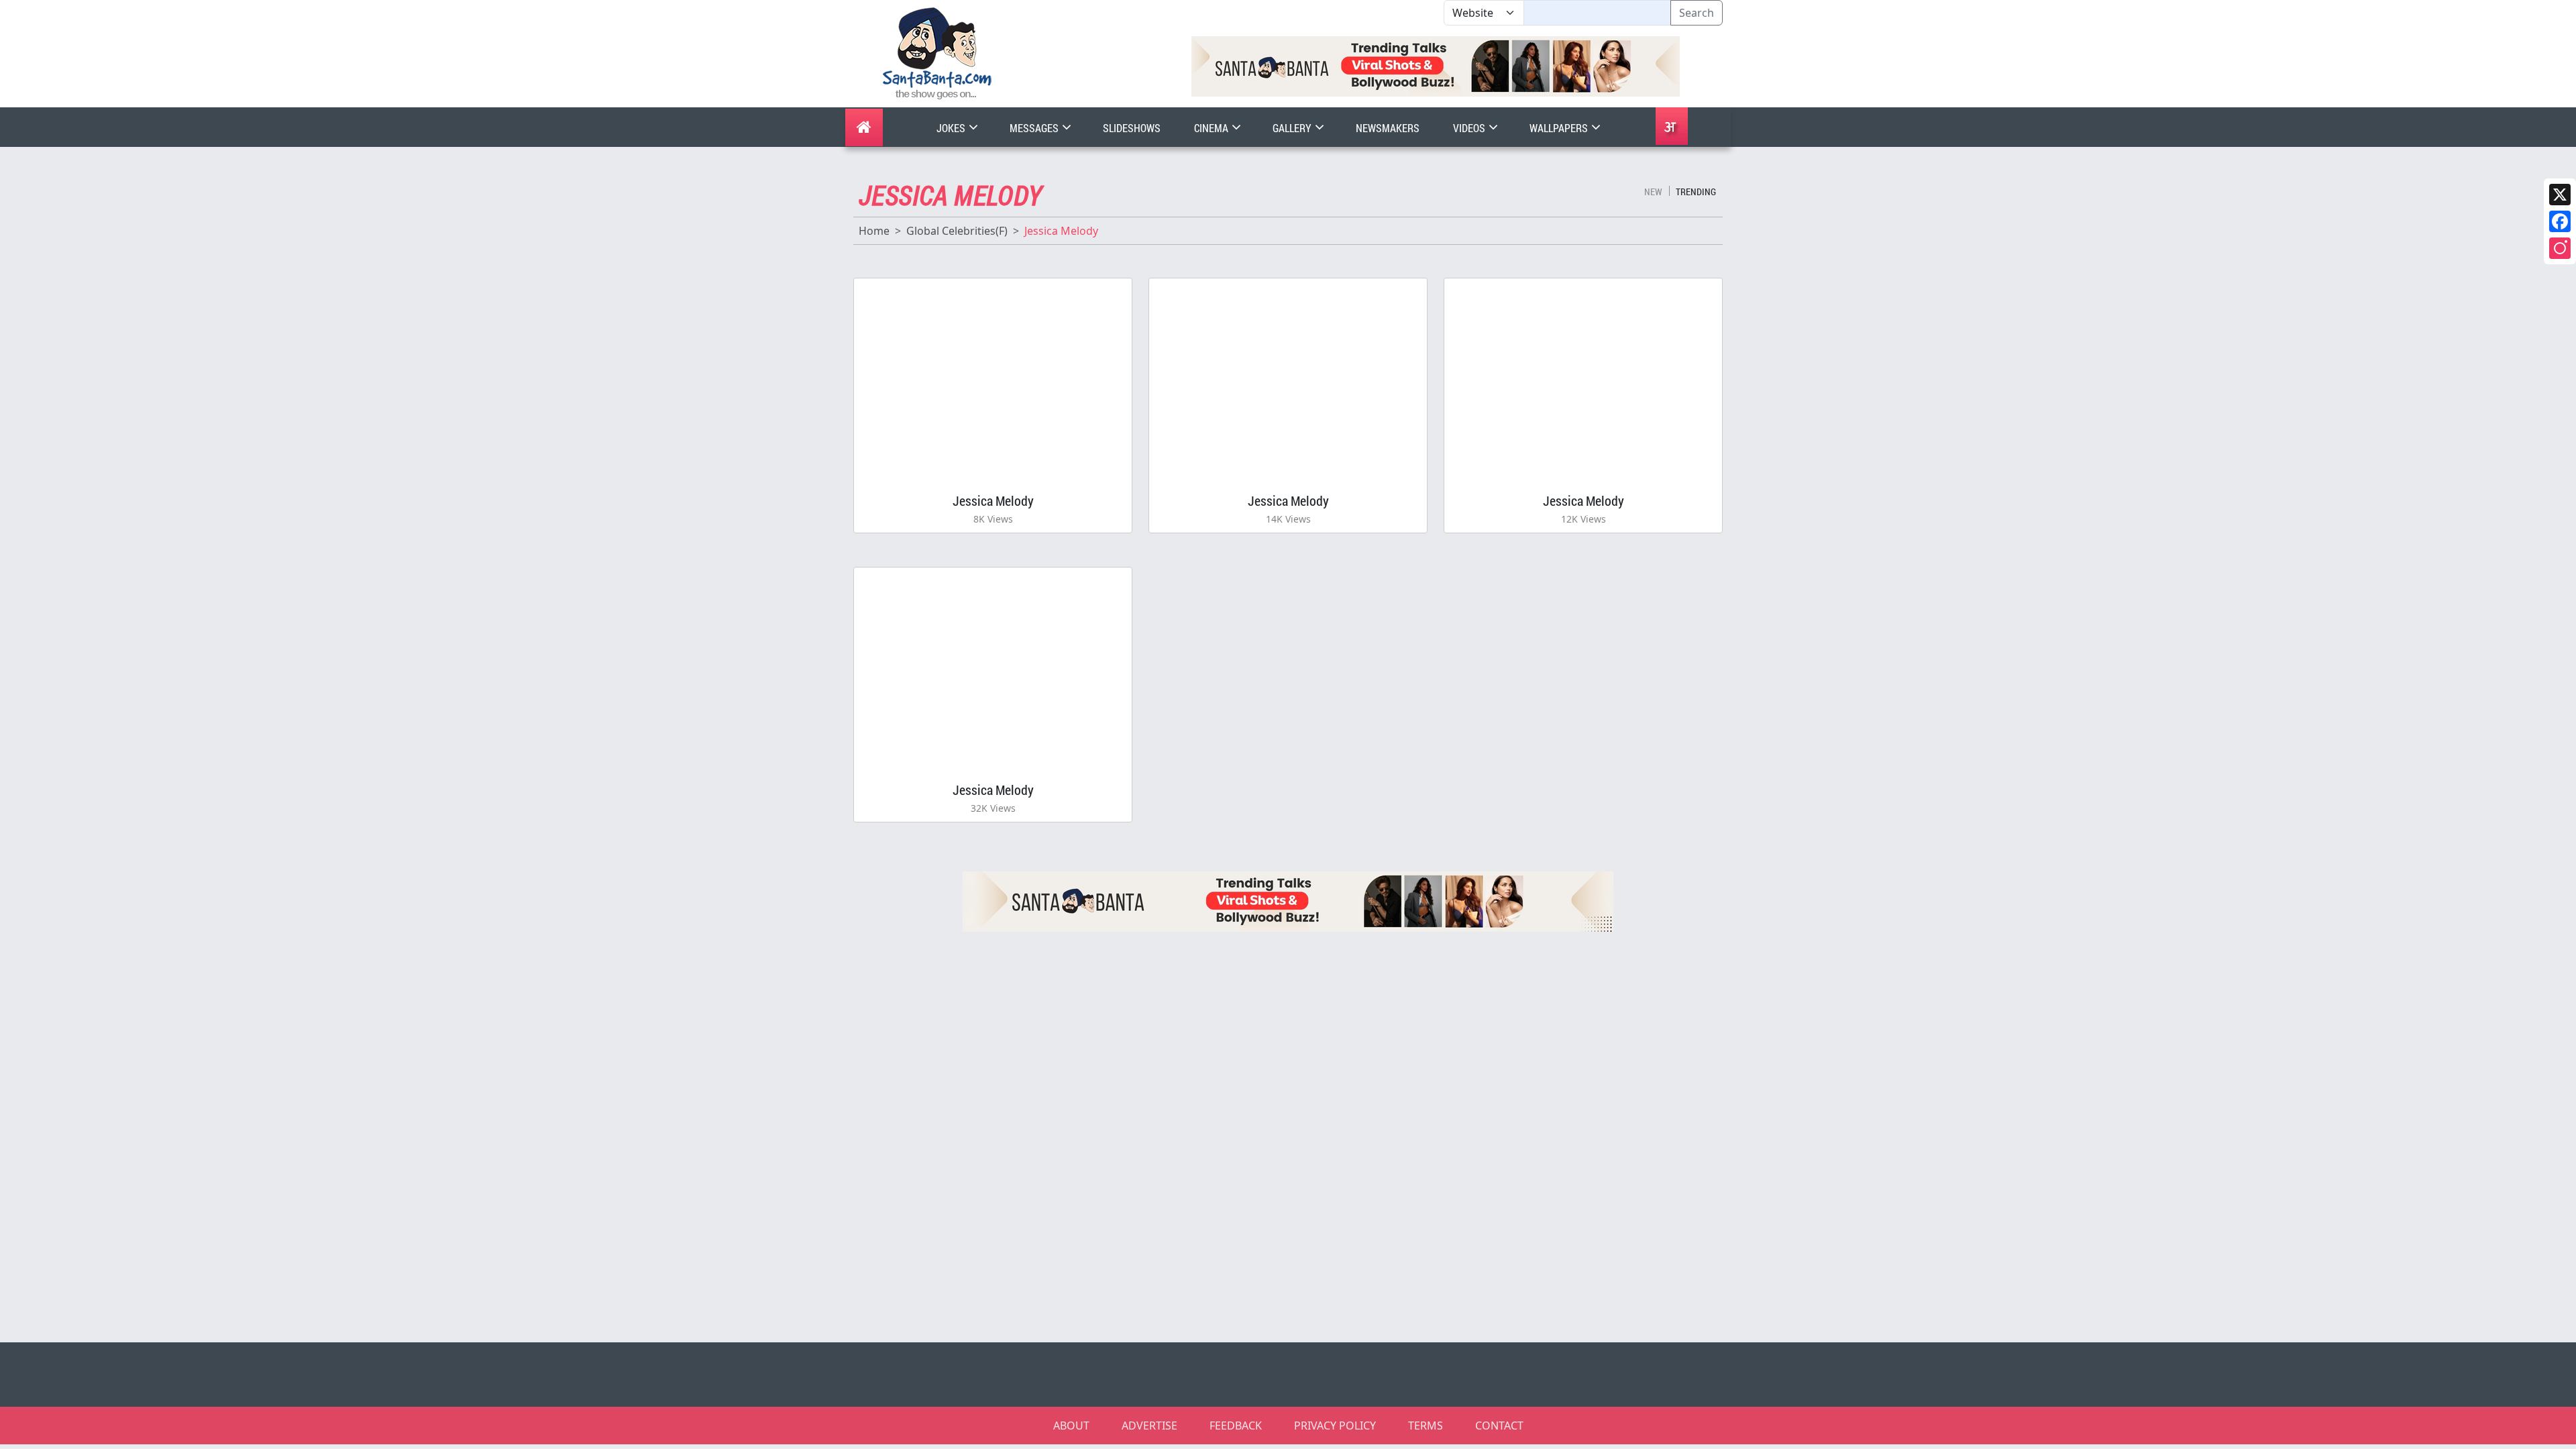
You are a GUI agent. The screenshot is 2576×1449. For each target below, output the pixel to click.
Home (874, 231)
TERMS (1426, 1426)
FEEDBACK (1236, 1426)
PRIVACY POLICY (1335, 1426)
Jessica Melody (993, 500)
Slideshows (1132, 128)
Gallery (1293, 128)
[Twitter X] (2560, 195)
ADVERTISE (1149, 1426)
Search (1697, 13)
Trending (1696, 192)
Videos (1470, 128)
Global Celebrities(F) (957, 231)
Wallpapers (1560, 128)
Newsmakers (1388, 128)
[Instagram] (2560, 248)
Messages (1035, 128)
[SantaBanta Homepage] (937, 52)
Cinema (1212, 128)
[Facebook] (2560, 221)
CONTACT (1499, 1426)
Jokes (952, 128)
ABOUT (1071, 1426)
